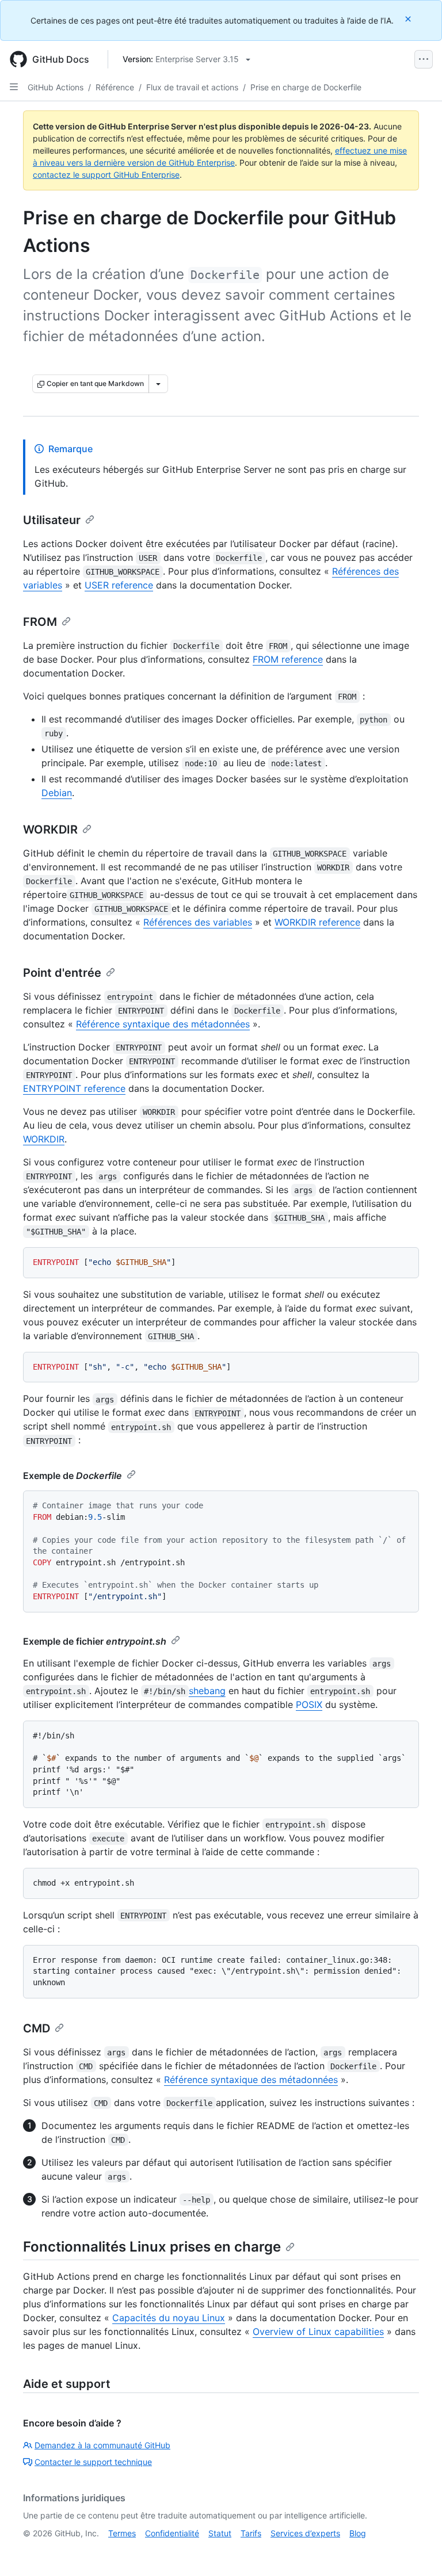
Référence (115, 87)
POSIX (309, 1704)
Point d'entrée (62, 973)
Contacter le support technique (93, 2462)
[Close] (409, 19)
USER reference (119, 585)
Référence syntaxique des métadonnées (163, 1024)
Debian (57, 793)
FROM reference (288, 659)
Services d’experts (305, 2533)
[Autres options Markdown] (158, 384)
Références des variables (198, 922)
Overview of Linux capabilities (318, 2332)
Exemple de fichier (95, 1641)
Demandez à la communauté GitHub (102, 2445)
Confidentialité (172, 2533)
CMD (37, 2028)
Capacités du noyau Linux (169, 2318)
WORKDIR (50, 830)
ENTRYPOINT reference (74, 1088)
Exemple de (73, 1476)
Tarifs (251, 2533)
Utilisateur (52, 520)
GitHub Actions (56, 87)
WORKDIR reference (317, 922)
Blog (358, 2533)
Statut (220, 2533)
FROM (40, 622)
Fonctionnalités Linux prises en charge (152, 2247)
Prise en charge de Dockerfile (306, 87)
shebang (207, 1691)
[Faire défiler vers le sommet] (417, 2551)
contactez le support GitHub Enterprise (106, 175)
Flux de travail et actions (192, 87)
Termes (122, 2533)
